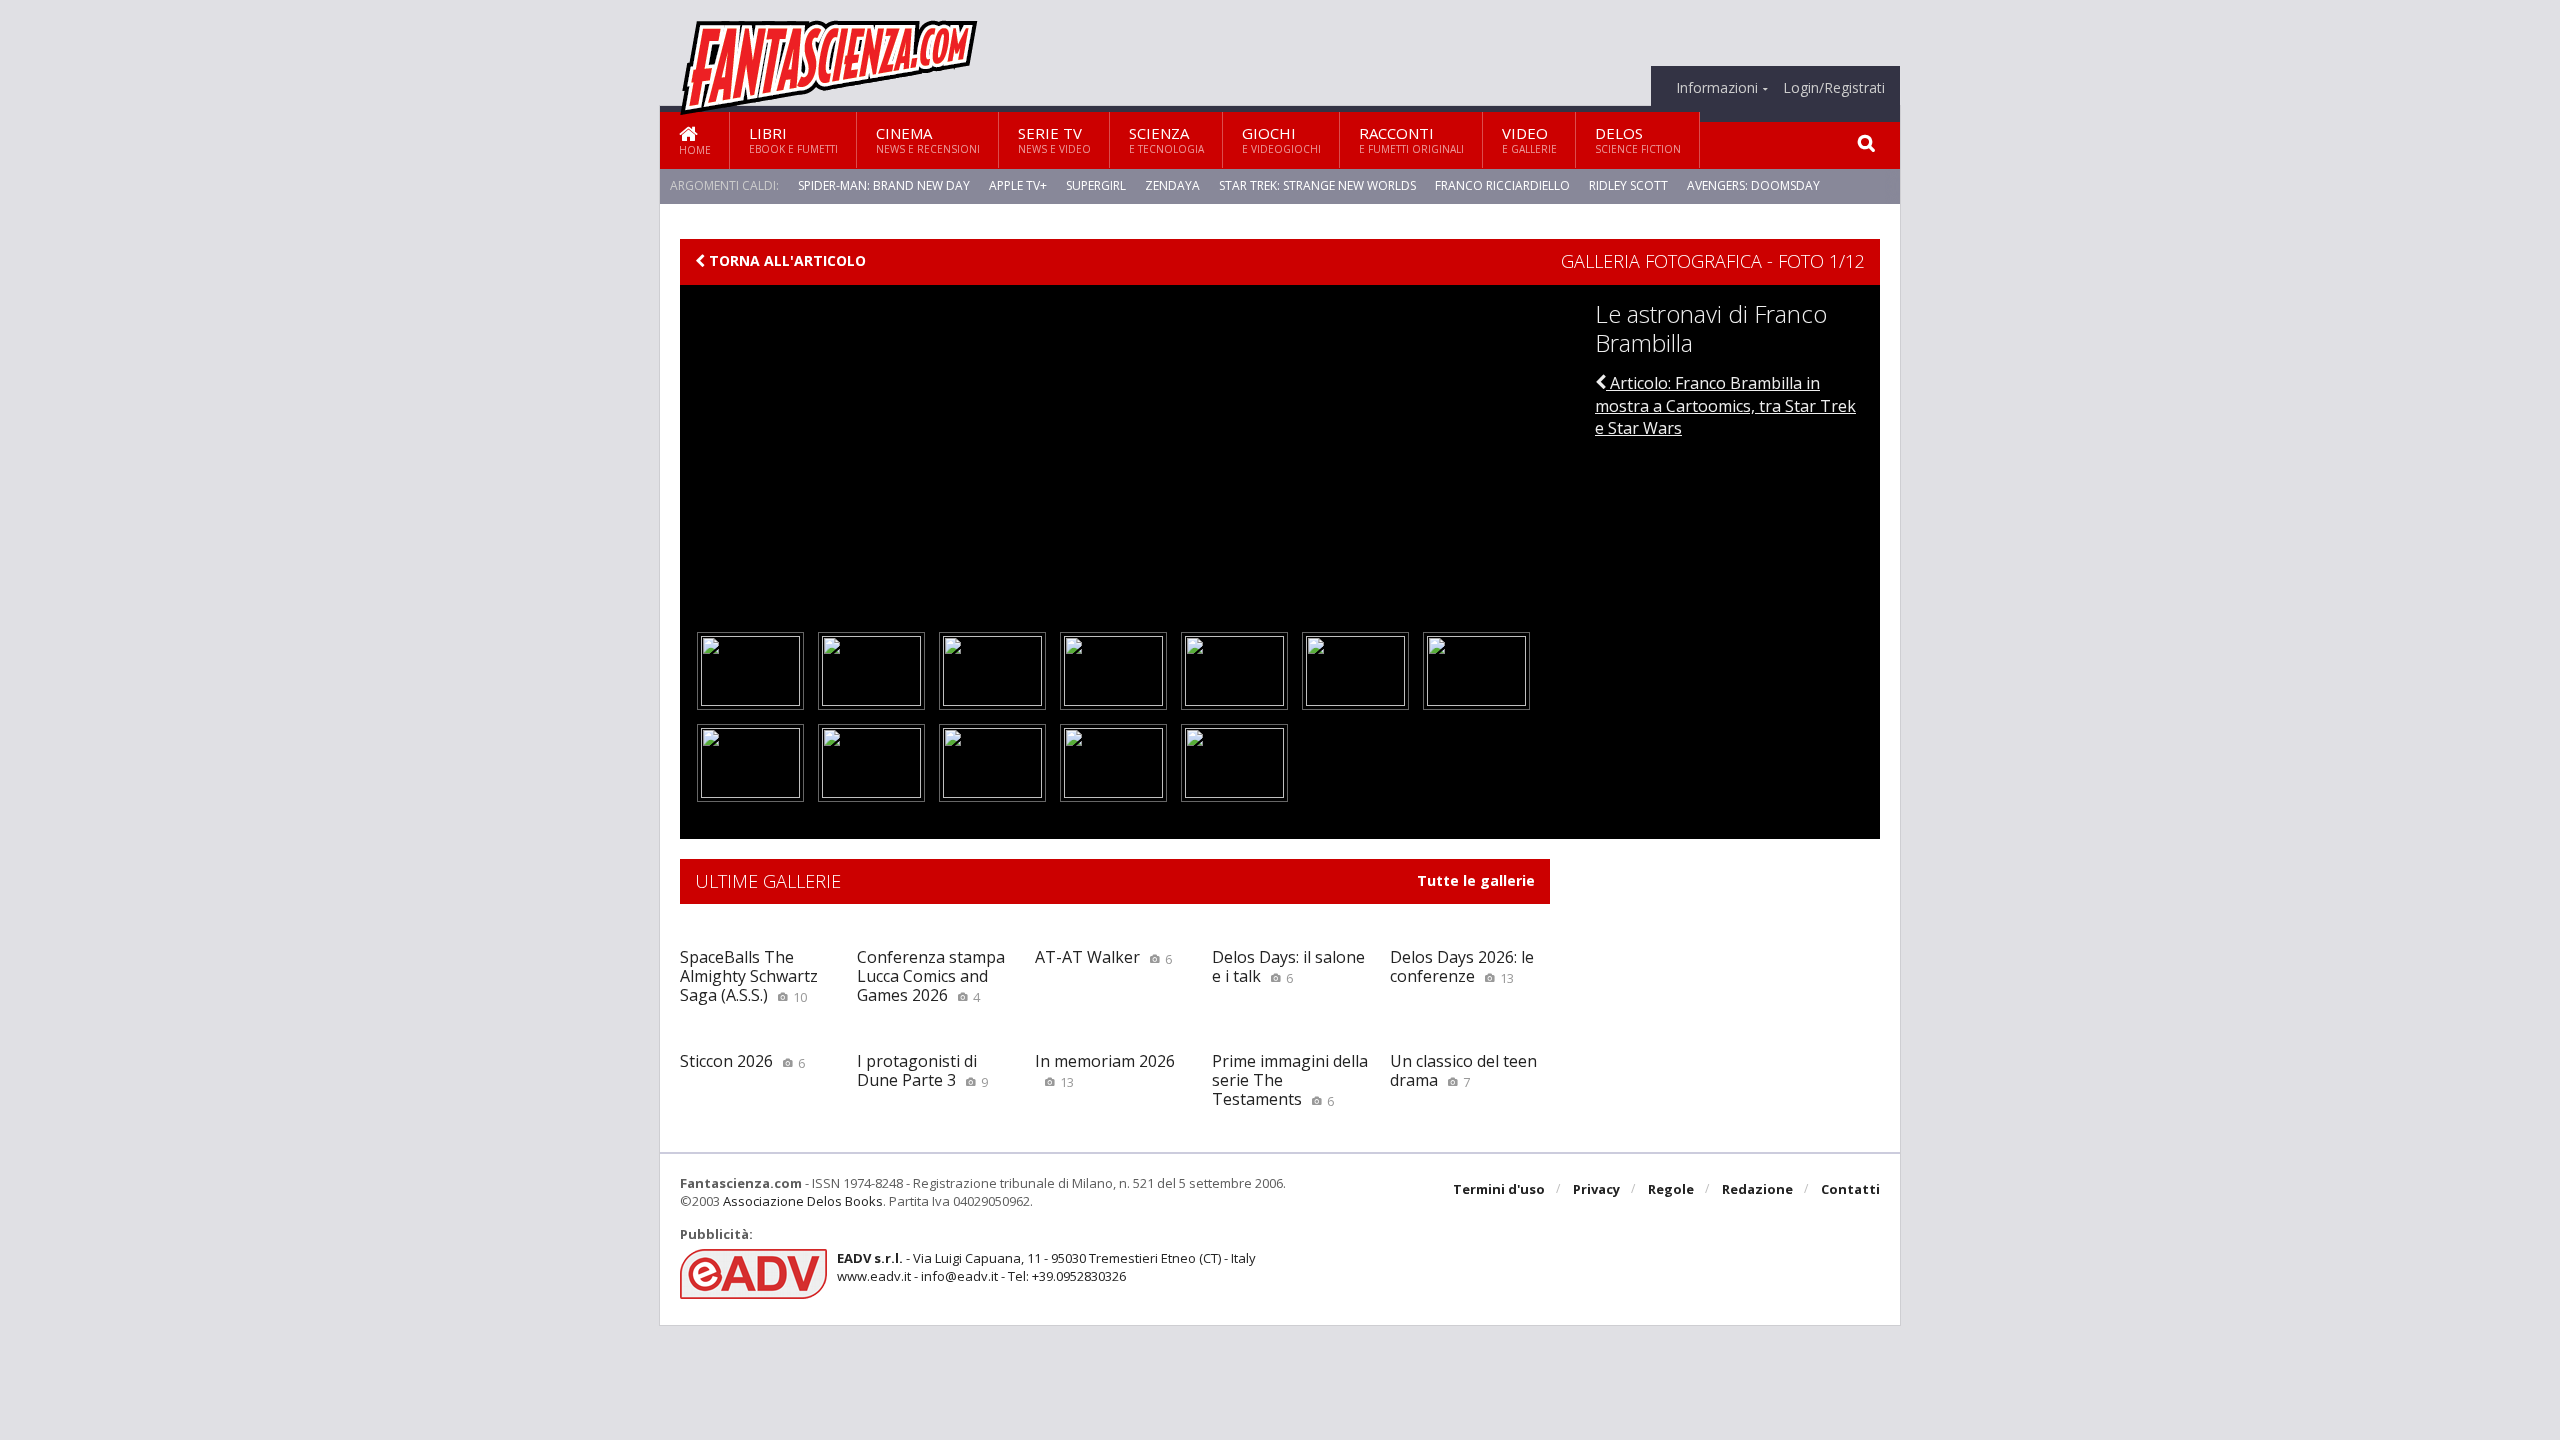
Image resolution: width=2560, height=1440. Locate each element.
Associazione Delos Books (803, 1201)
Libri (793, 139)
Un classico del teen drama (1463, 1070)
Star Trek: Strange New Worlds (1317, 185)
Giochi (1281, 139)
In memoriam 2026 (1105, 1070)
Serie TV (1054, 139)
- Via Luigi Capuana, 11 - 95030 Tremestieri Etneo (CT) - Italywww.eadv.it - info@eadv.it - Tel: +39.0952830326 (1046, 1267)
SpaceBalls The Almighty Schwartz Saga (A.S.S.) (749, 976)
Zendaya (1172, 185)
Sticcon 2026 (742, 1061)
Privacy (1596, 1189)
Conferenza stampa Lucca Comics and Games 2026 (931, 976)
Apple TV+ (1018, 185)
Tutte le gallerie (1476, 881)
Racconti (1411, 139)
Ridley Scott (1628, 185)
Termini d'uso (1499, 1189)
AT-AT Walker (1103, 957)
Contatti (1850, 1189)
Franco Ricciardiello (1502, 185)
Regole (1671, 1189)
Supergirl (1096, 185)
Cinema (928, 139)
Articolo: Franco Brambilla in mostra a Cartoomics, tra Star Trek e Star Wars (1725, 405)
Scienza (1166, 139)
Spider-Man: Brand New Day (884, 185)
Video (1529, 139)
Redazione (1757, 1189)
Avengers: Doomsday (1753, 185)
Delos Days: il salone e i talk (1288, 966)
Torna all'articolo (785, 261)
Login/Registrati (1834, 88)
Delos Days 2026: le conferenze (1462, 966)
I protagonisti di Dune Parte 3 (922, 1070)
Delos (1638, 139)
